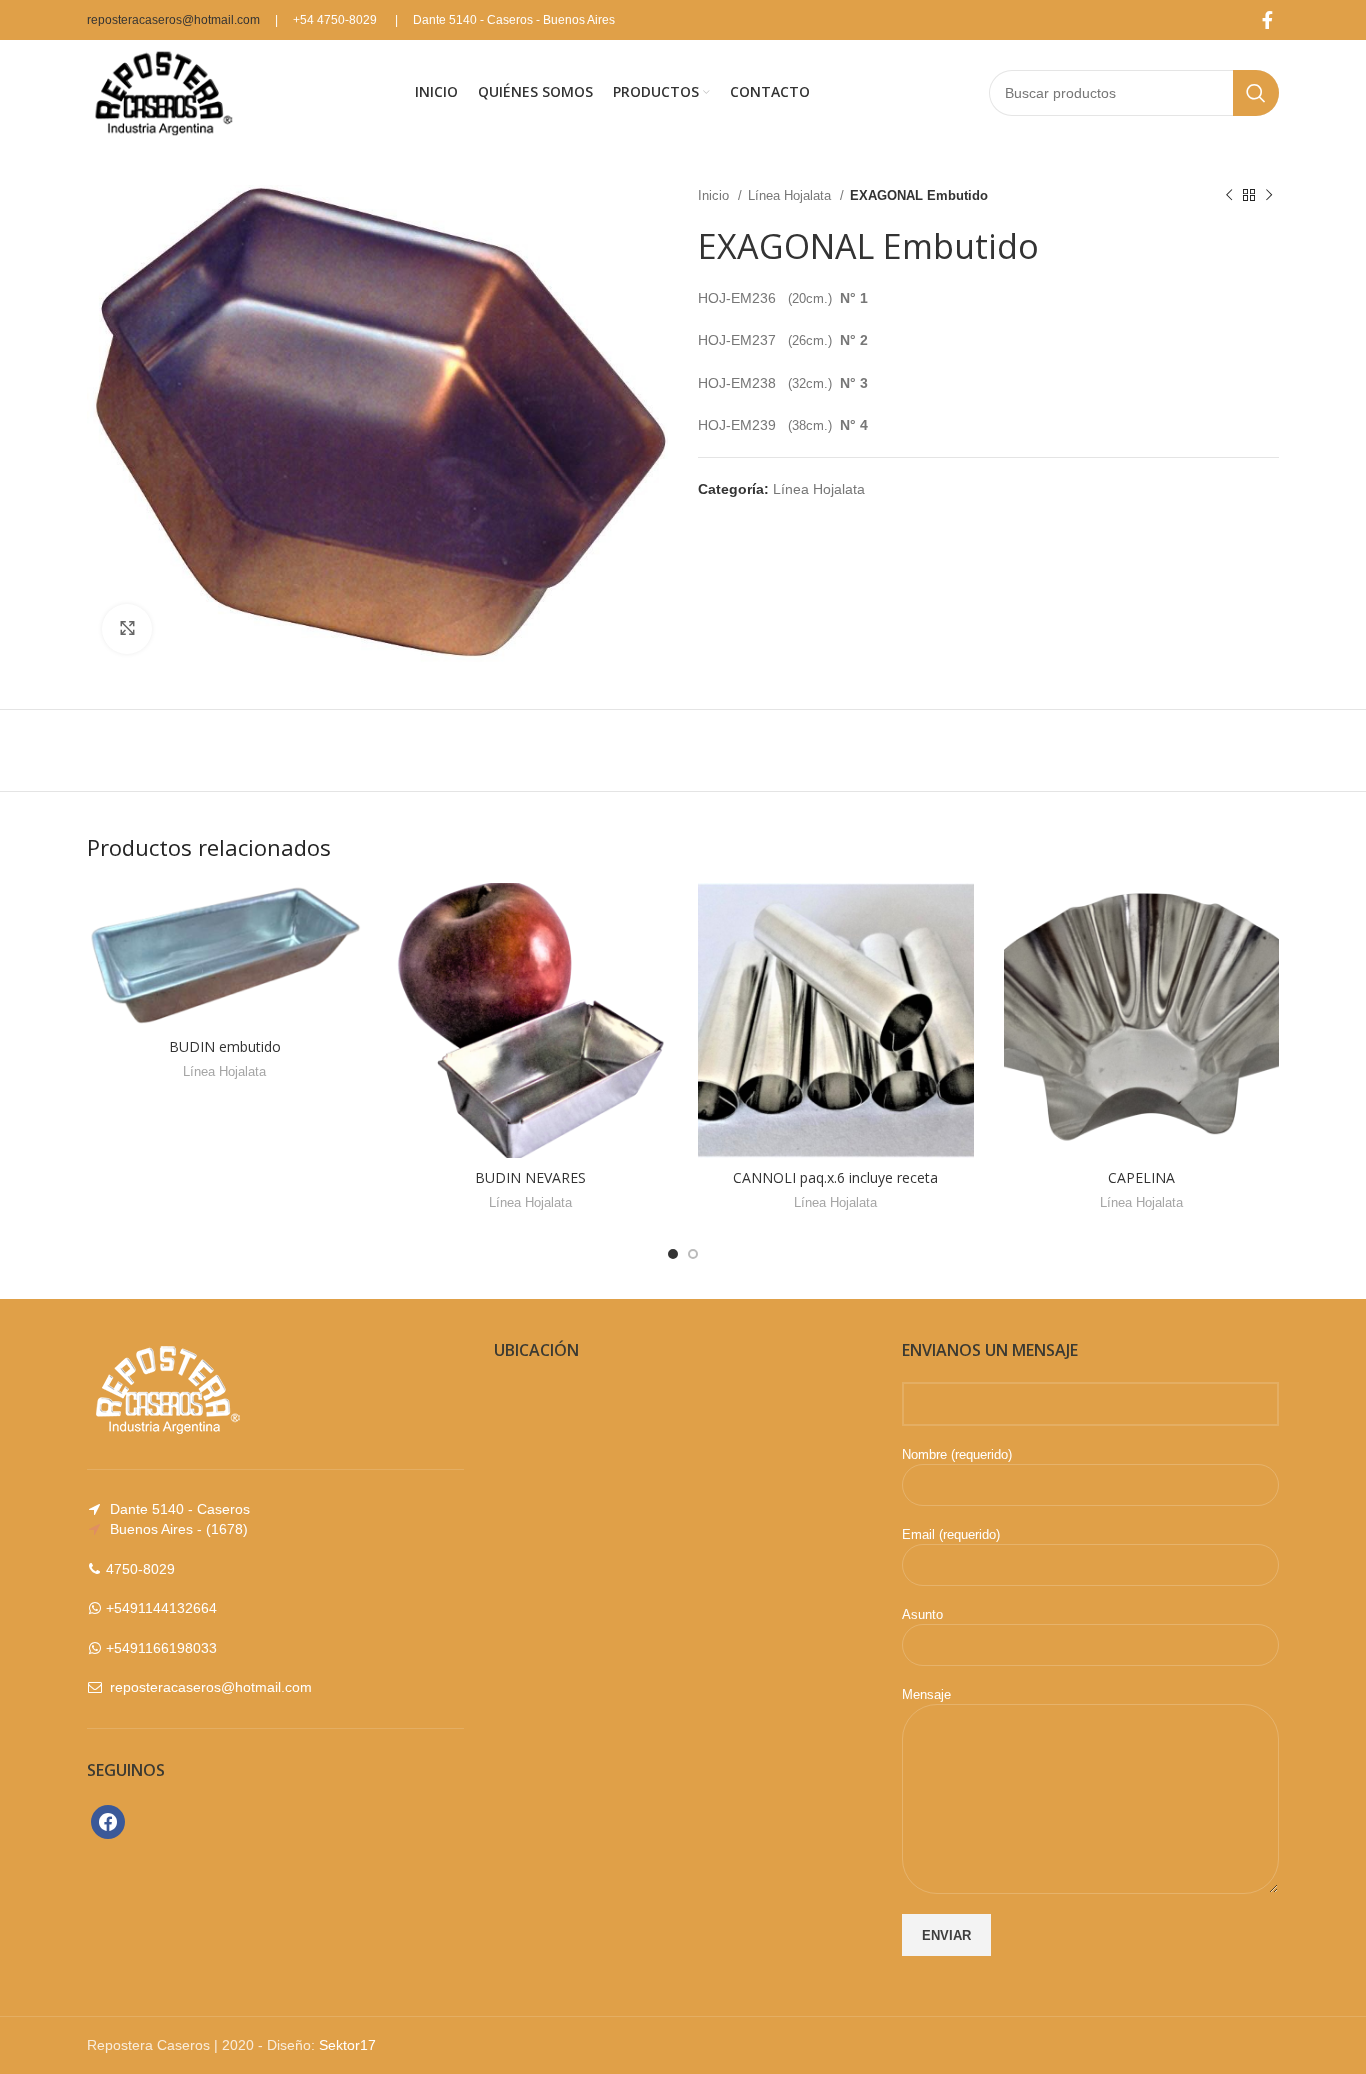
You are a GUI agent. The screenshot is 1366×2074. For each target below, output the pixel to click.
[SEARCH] (1256, 93)
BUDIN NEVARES (530, 1177)
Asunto (922, 1614)
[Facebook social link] (1267, 20)
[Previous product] (1229, 196)
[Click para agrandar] (127, 629)
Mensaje (926, 1694)
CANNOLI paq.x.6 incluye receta (835, 1177)
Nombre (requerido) (957, 1454)
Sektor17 (347, 2045)
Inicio (715, 195)
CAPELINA (1141, 1177)
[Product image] (836, 1020)
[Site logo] (161, 91)
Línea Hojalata (791, 195)
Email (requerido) (951, 1534)
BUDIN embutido (225, 1046)
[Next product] (1269, 196)
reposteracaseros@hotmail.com (173, 20)
